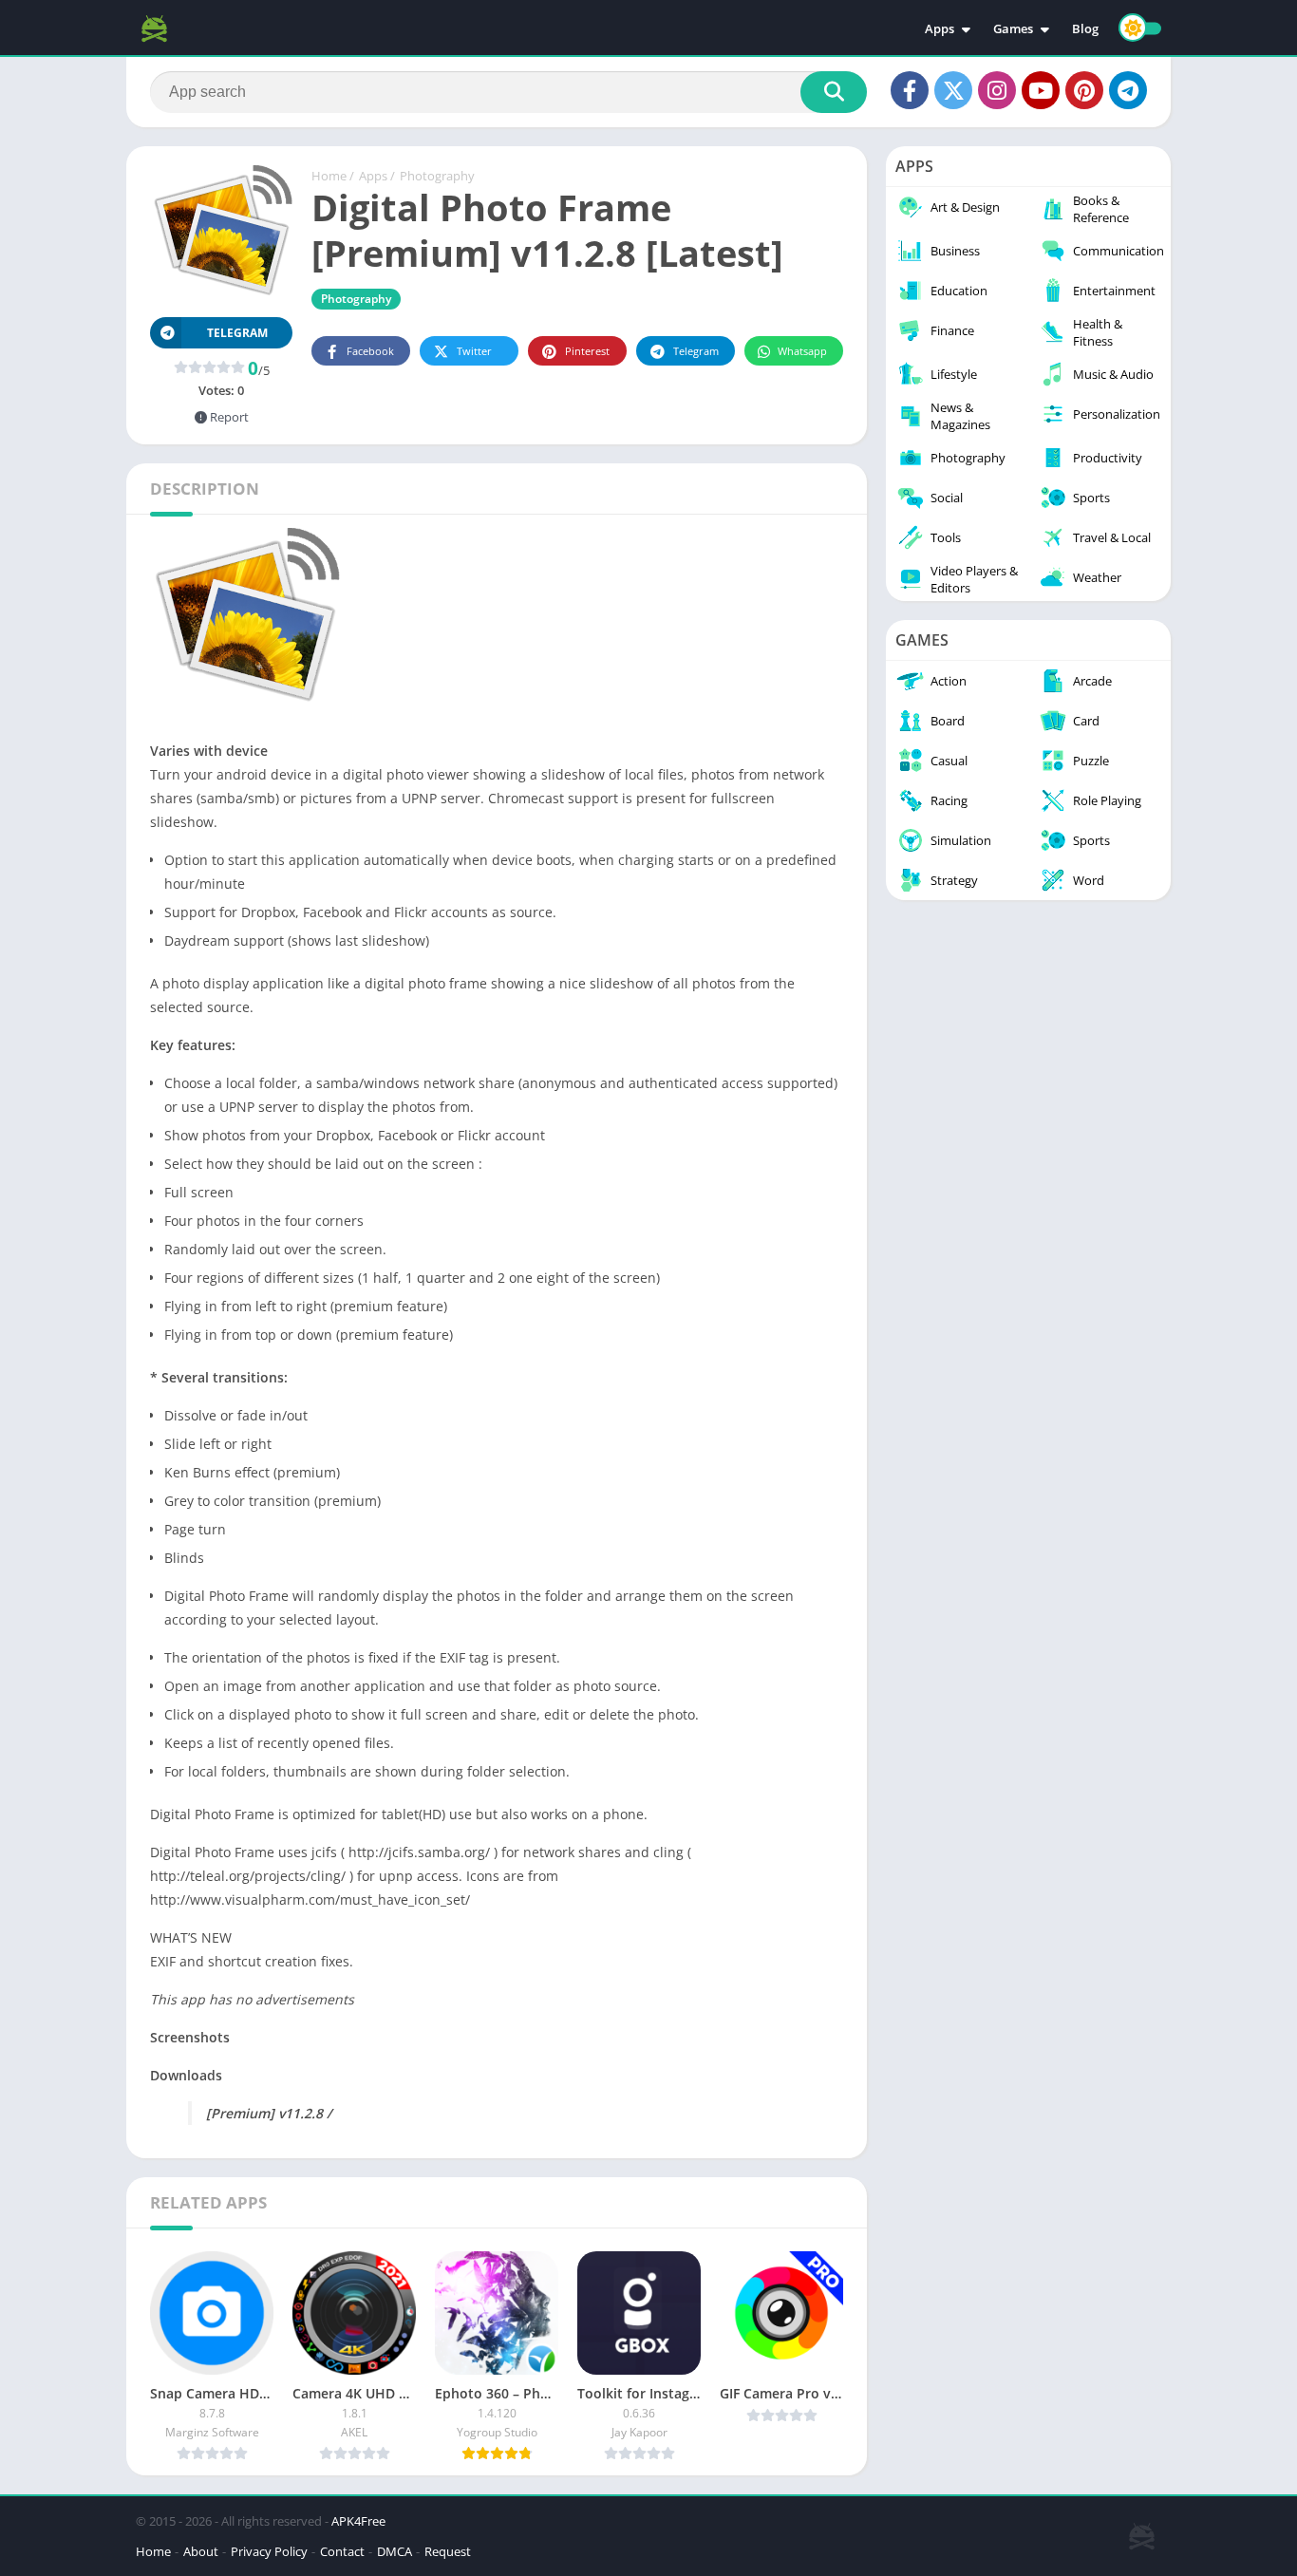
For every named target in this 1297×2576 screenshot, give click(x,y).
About (201, 2551)
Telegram (696, 351)
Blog (1085, 28)
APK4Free (358, 2521)
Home (329, 176)
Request (448, 2551)
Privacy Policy (269, 2551)
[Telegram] (1128, 90)
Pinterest (587, 351)
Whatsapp (802, 351)
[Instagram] (997, 90)
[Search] (834, 92)
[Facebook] (910, 90)
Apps (940, 28)
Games (1013, 28)
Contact (342, 2551)
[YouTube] (1041, 90)
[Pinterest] (1084, 90)
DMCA (395, 2551)
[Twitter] (953, 90)
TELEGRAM (237, 333)
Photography (437, 176)
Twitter (474, 351)
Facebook (370, 351)
